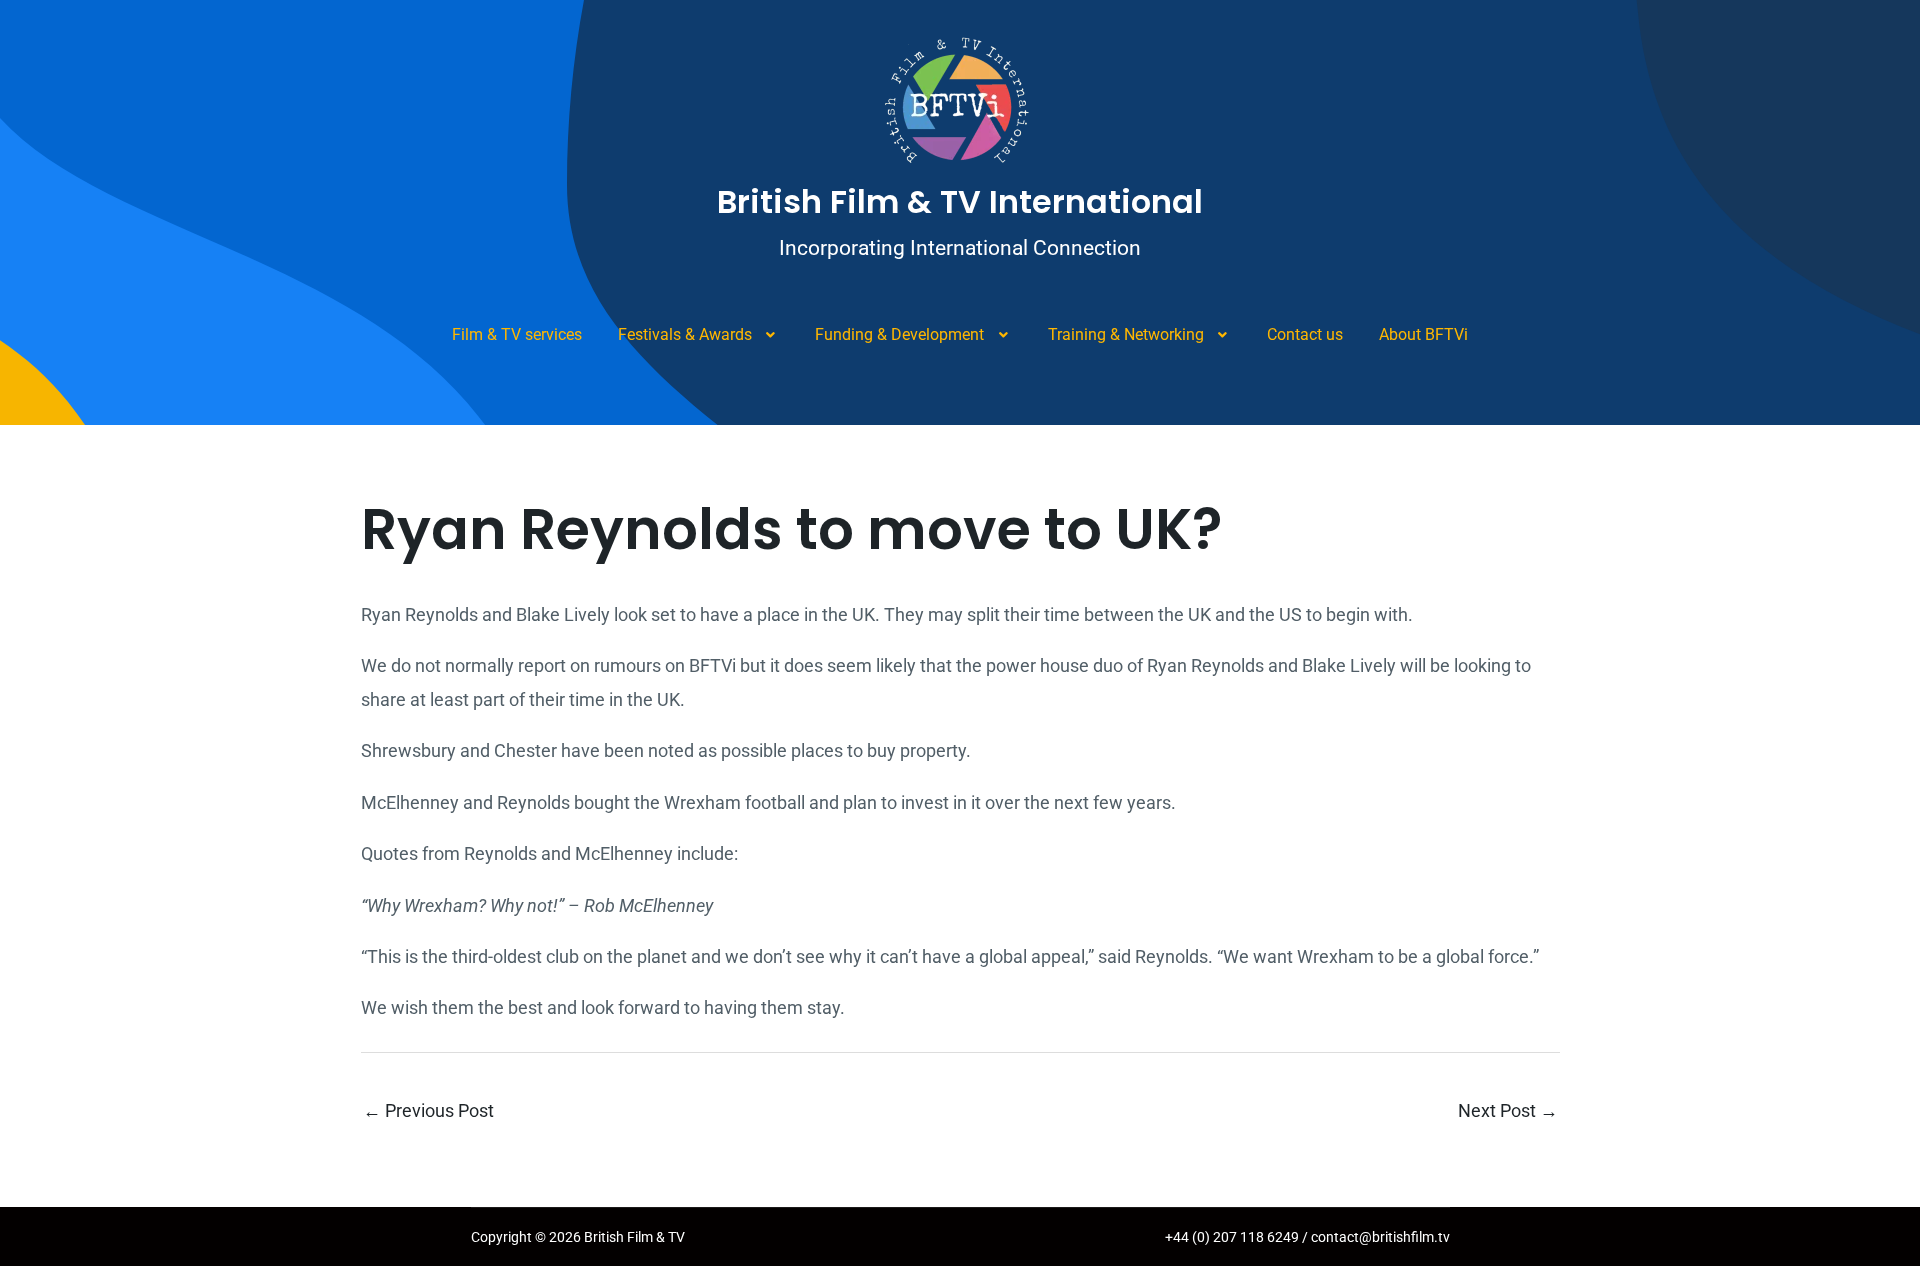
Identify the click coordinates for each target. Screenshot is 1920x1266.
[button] (699, 335)
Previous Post (428, 1110)
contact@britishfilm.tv (1380, 1237)
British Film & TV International (960, 201)
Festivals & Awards (685, 334)
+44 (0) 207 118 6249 (1233, 1237)
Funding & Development (899, 334)
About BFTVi (1423, 334)
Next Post (1508, 1110)
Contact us (1305, 334)
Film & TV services (517, 334)
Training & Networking (1126, 334)
